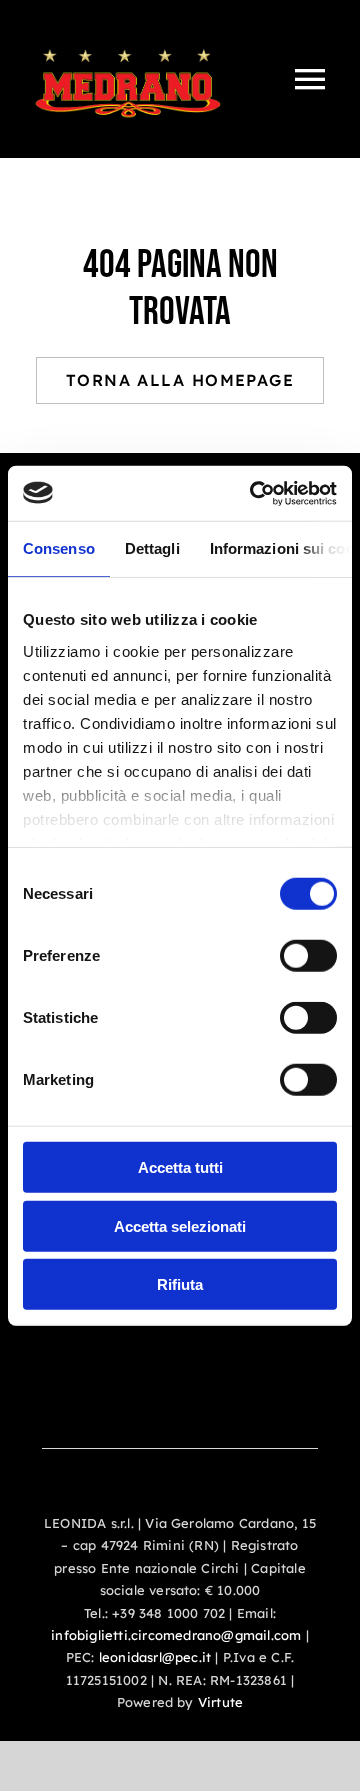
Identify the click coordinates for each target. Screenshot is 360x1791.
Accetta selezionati (180, 1225)
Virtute (220, 1702)
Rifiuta (180, 1284)
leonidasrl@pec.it (155, 1657)
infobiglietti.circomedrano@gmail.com (176, 1635)
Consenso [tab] (59, 548)
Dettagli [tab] (152, 548)
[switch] (308, 956)
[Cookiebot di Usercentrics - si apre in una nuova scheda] (254, 493)
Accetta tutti (180, 1167)
